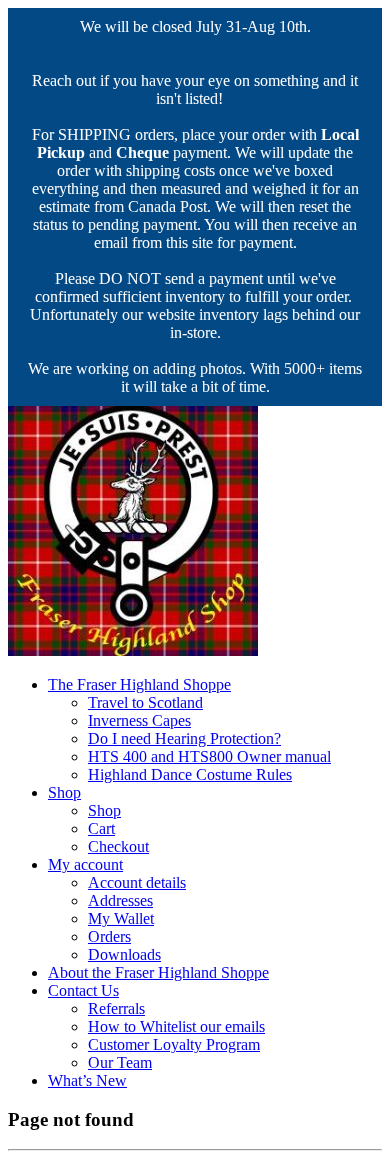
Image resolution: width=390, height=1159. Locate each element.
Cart (101, 828)
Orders (109, 936)
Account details (137, 882)
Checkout (118, 846)
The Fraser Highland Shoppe (139, 684)
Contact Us (83, 990)
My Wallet (121, 918)
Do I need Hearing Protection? (184, 738)
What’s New (87, 1080)
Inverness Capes (139, 720)
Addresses (120, 900)
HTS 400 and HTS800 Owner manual (209, 756)
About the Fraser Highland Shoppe (158, 972)
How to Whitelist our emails (176, 1026)
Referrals (116, 1008)
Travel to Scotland (145, 702)
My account (85, 864)
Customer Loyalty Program (174, 1044)
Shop (64, 792)
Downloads (124, 954)
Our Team (120, 1062)
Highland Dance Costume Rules (190, 774)
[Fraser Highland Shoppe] (133, 650)
